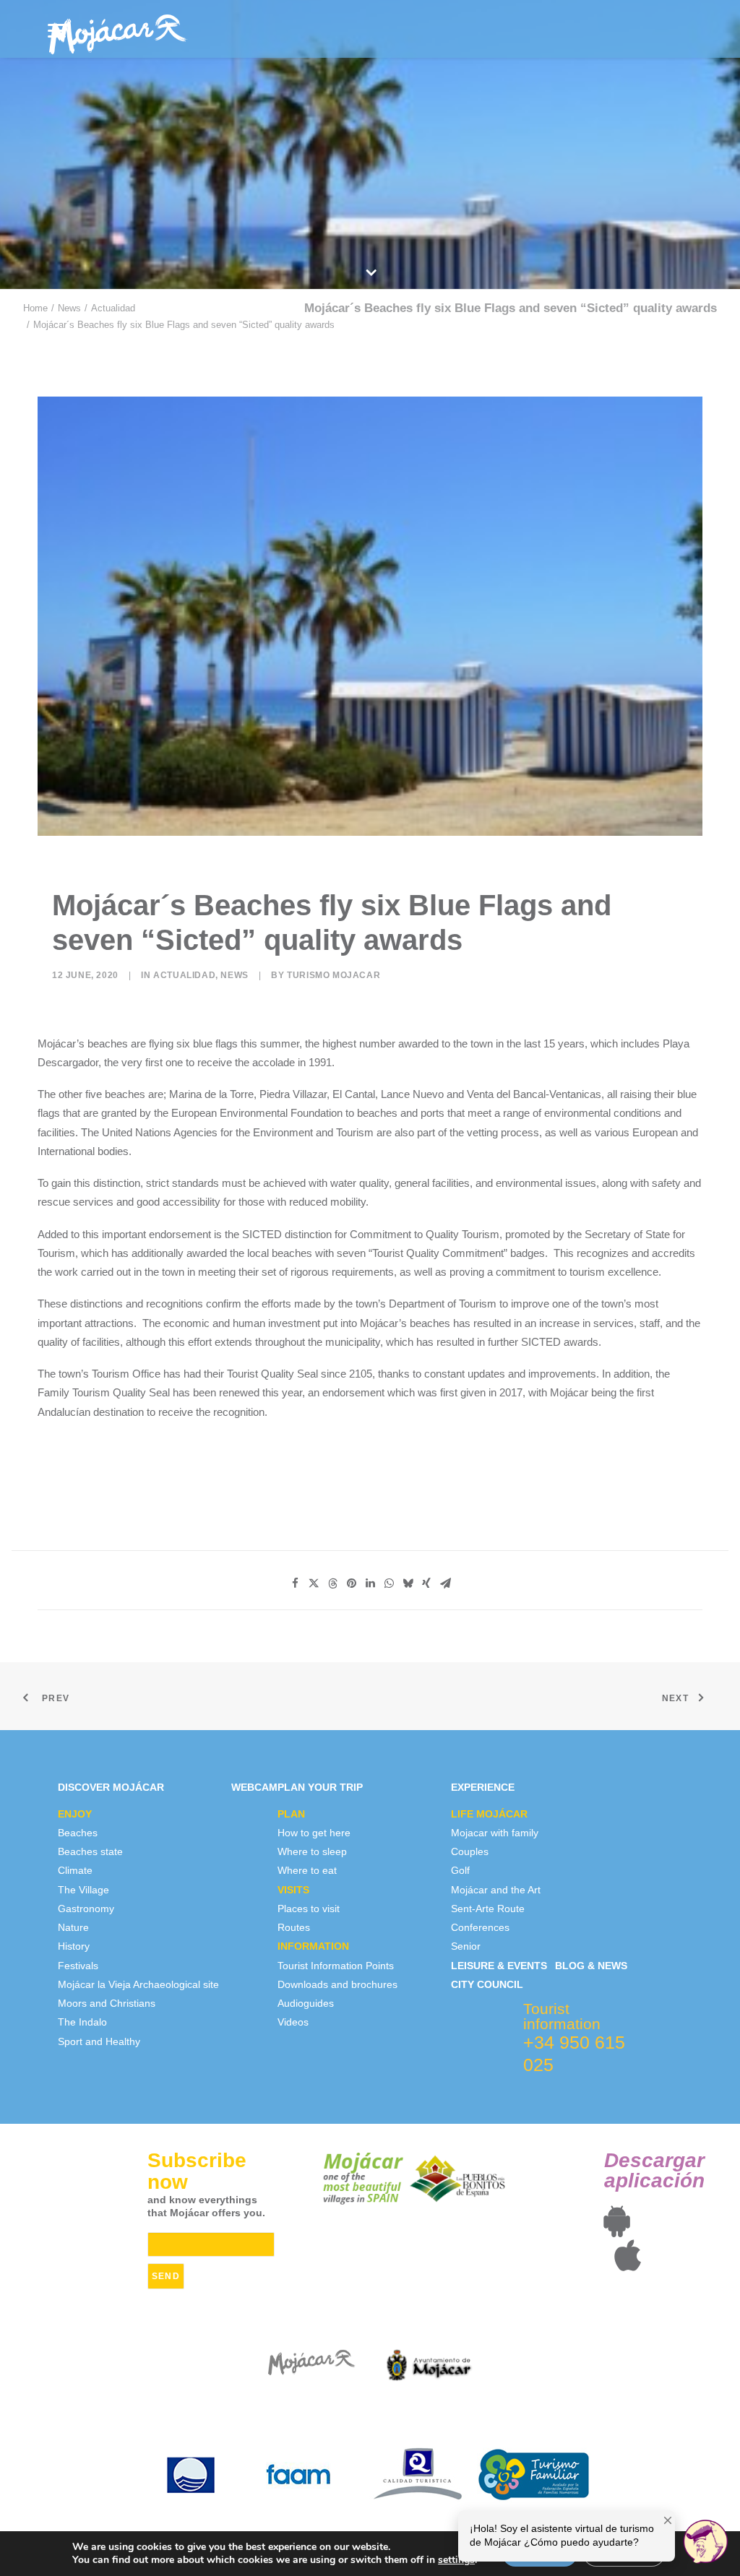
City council (487, 1984)
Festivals (78, 1966)
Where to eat (307, 1870)
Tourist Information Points (336, 1966)
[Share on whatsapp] (389, 1583)
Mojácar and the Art (496, 1890)
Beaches (78, 1833)
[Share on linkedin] (370, 1583)
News (69, 308)
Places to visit (309, 1909)
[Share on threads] (332, 1583)
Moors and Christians (107, 2003)
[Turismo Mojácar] (117, 29)
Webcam (254, 1787)
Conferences (480, 1927)
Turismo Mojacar (334, 975)
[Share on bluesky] (408, 1583)
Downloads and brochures (337, 1984)
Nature (73, 1927)
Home (35, 308)
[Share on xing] (426, 1583)
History (74, 1946)
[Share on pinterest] (351, 1583)
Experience (483, 1787)
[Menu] (57, 31)
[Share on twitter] (314, 1583)
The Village (83, 1890)
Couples (470, 1851)
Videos (293, 2022)
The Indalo (82, 2022)
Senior (466, 1946)
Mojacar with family (495, 1833)
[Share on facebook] (295, 1583)
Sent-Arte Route (488, 1909)
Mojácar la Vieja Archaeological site (138, 1984)
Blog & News (591, 1966)
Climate (75, 1870)
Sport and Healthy (99, 2041)
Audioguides (306, 2003)
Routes (294, 1927)
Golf (460, 1870)
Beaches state (90, 1851)
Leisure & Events (499, 1966)
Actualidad (113, 308)
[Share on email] (445, 1583)
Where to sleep (312, 1851)
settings (456, 2560)
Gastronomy (86, 1909)
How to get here (314, 1833)
